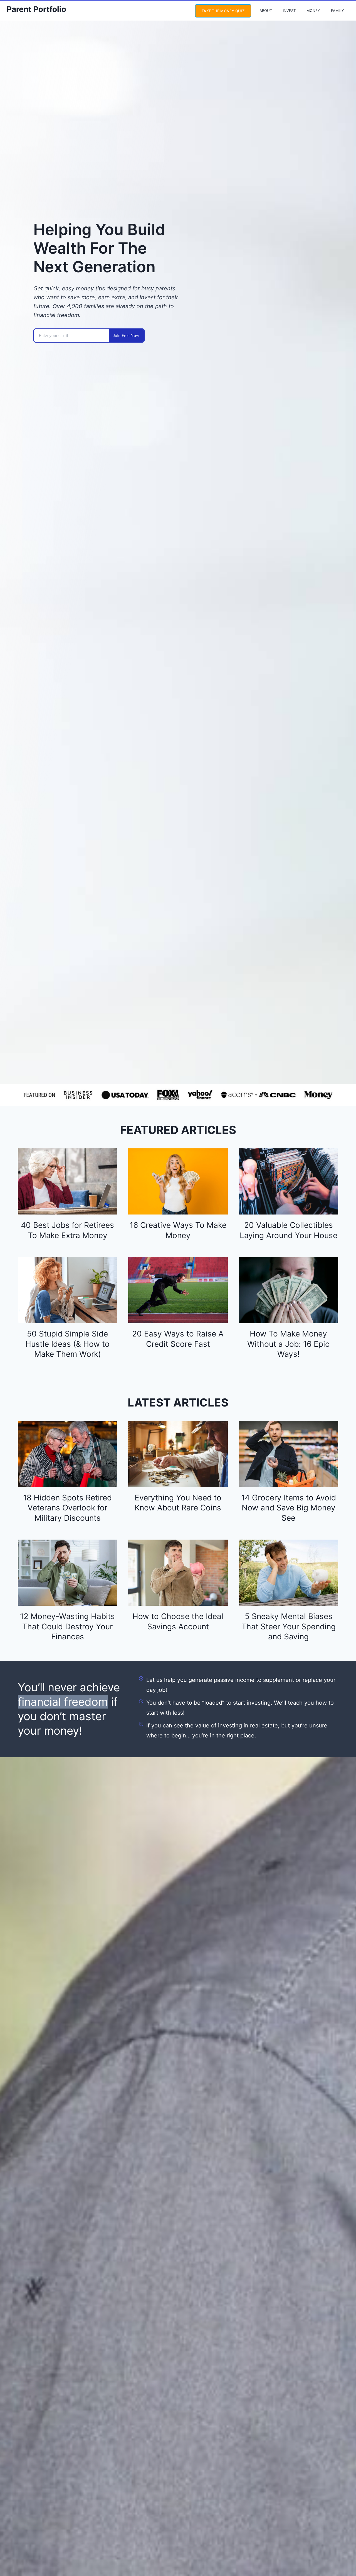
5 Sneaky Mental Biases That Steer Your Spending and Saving (289, 1626)
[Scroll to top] (341, 2553)
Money (313, 11)
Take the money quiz (223, 11)
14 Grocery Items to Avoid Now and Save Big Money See (289, 1508)
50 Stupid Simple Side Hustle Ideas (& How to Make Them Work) (67, 1344)
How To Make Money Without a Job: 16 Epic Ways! (288, 1344)
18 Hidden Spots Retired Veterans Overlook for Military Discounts (67, 1508)
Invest (289, 11)
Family (338, 11)
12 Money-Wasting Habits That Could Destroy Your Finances (67, 1626)
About (266, 11)
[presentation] (67, 1181)
